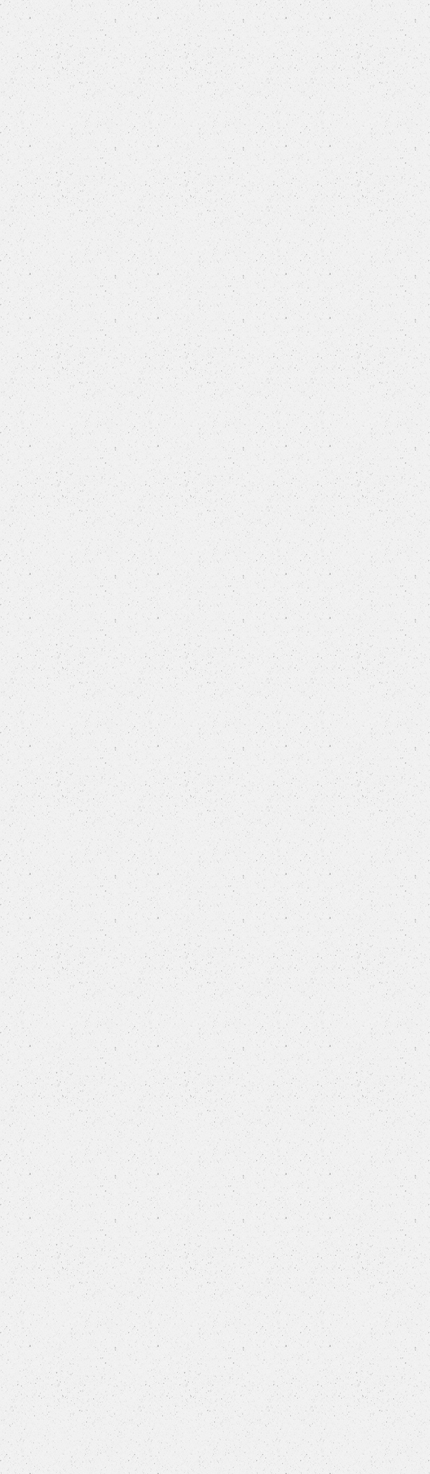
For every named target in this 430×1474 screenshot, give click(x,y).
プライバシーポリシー (214, 1296)
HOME (29, 158)
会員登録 (109, 18)
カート (320, 18)
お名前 (50, 366)
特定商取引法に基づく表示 (214, 1382)
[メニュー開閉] (399, 61)
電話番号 (57, 603)
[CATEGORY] (32, 59)
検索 (404, 115)
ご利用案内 (214, 1339)
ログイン (214, 18)
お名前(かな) (56, 497)
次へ (213, 1155)
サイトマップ (214, 1253)
